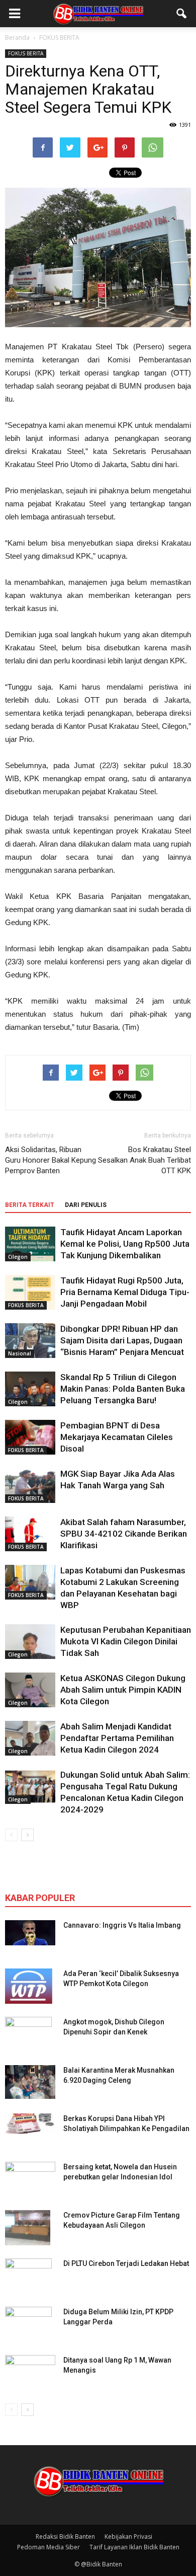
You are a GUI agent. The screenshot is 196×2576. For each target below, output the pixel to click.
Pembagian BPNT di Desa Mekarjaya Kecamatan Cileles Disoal (117, 1437)
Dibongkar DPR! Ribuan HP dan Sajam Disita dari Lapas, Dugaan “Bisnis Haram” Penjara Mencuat (122, 1340)
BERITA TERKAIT (30, 1205)
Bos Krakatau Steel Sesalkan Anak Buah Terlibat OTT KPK (144, 1160)
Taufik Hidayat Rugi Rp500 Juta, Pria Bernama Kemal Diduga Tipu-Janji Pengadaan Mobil (125, 1292)
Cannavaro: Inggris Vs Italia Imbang (122, 1925)
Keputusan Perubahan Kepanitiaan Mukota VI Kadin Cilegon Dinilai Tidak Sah (126, 1641)
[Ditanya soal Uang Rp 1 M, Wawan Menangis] (30, 2370)
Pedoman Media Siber (48, 2547)
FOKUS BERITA (26, 53)
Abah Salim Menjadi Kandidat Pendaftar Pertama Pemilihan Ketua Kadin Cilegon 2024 (117, 1738)
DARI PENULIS (86, 1205)
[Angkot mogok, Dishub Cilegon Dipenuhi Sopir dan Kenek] (28, 2034)
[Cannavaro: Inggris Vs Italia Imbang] (30, 1933)
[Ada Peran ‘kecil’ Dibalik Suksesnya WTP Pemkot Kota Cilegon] (29, 1986)
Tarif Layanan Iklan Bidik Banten (134, 2547)
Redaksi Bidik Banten (65, 2536)
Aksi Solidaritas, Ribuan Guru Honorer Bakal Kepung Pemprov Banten (51, 1160)
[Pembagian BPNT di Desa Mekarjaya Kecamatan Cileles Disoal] (30, 1437)
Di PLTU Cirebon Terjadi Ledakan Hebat (126, 2263)
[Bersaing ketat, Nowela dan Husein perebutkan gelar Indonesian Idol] (30, 2173)
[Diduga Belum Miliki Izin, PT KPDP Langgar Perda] (28, 2324)
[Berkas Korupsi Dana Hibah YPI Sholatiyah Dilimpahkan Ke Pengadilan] (30, 2124)
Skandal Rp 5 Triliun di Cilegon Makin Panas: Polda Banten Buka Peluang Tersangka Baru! (123, 1389)
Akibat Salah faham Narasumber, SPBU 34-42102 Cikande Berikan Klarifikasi (124, 1534)
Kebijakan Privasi (128, 2536)
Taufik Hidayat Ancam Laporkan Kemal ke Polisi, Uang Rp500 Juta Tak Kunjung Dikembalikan (125, 1244)
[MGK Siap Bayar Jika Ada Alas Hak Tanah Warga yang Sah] (30, 1486)
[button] (182, 14)
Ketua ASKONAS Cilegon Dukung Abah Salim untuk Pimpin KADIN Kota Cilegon (123, 1690)
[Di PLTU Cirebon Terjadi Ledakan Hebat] (28, 2276)
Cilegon (18, 1257)
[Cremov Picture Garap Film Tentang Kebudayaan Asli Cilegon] (28, 2228)
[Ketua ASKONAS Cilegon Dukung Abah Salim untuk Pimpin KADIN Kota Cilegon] (30, 1690)
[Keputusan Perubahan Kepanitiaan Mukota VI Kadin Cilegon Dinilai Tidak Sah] (30, 1642)
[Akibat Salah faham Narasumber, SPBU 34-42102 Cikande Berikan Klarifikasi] (30, 1534)
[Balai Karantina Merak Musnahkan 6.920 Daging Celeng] (30, 2082)
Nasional (20, 1353)
